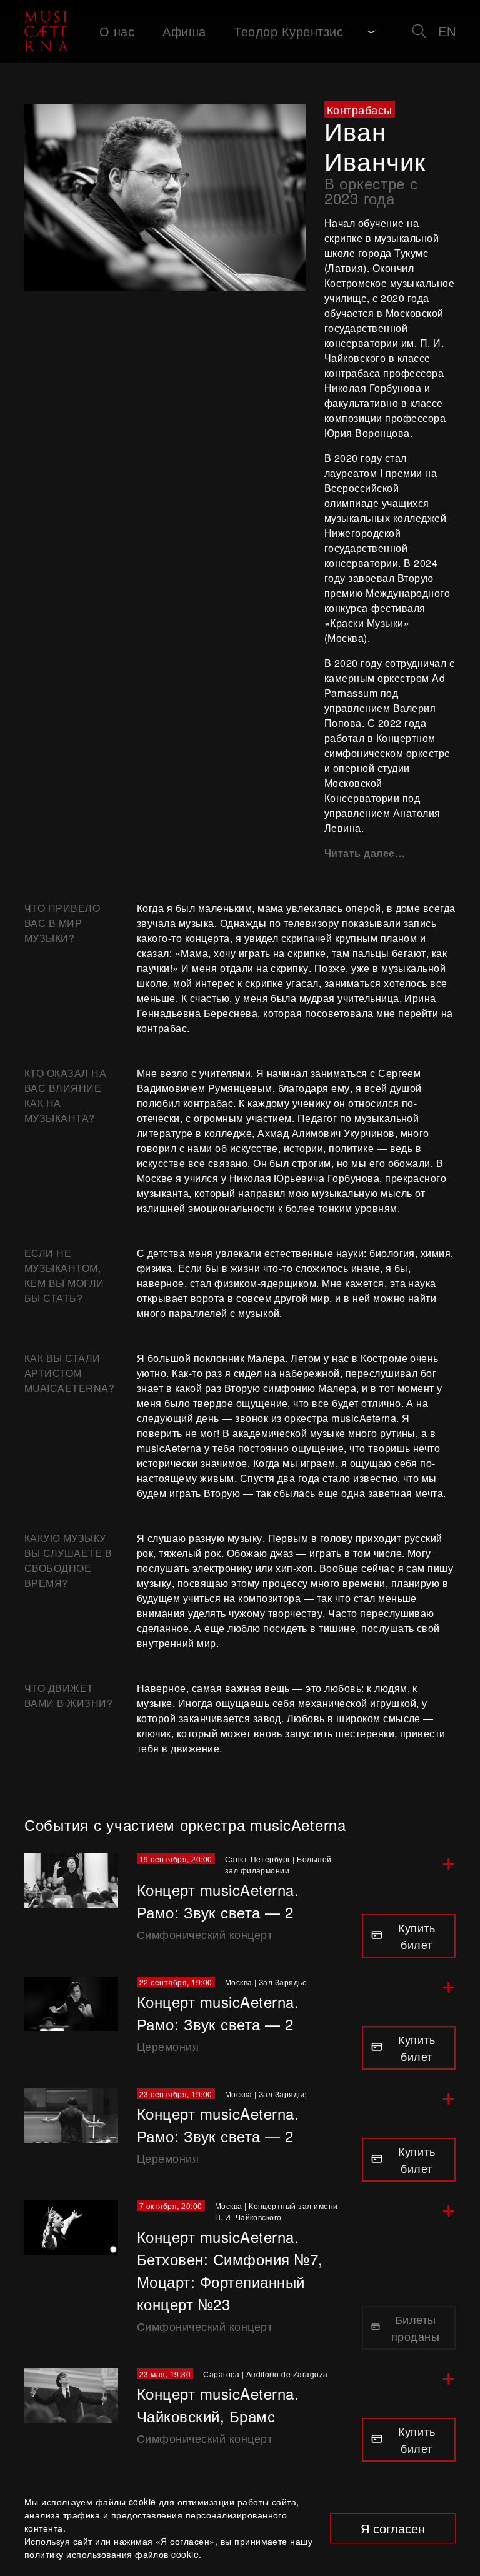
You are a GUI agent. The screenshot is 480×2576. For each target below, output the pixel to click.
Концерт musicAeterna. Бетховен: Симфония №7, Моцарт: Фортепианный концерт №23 (230, 2270)
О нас (117, 31)
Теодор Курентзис (288, 31)
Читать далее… (365, 853)
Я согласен (393, 2528)
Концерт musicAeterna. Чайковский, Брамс (218, 2404)
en (447, 31)
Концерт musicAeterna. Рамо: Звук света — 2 (218, 1901)
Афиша (184, 31)
